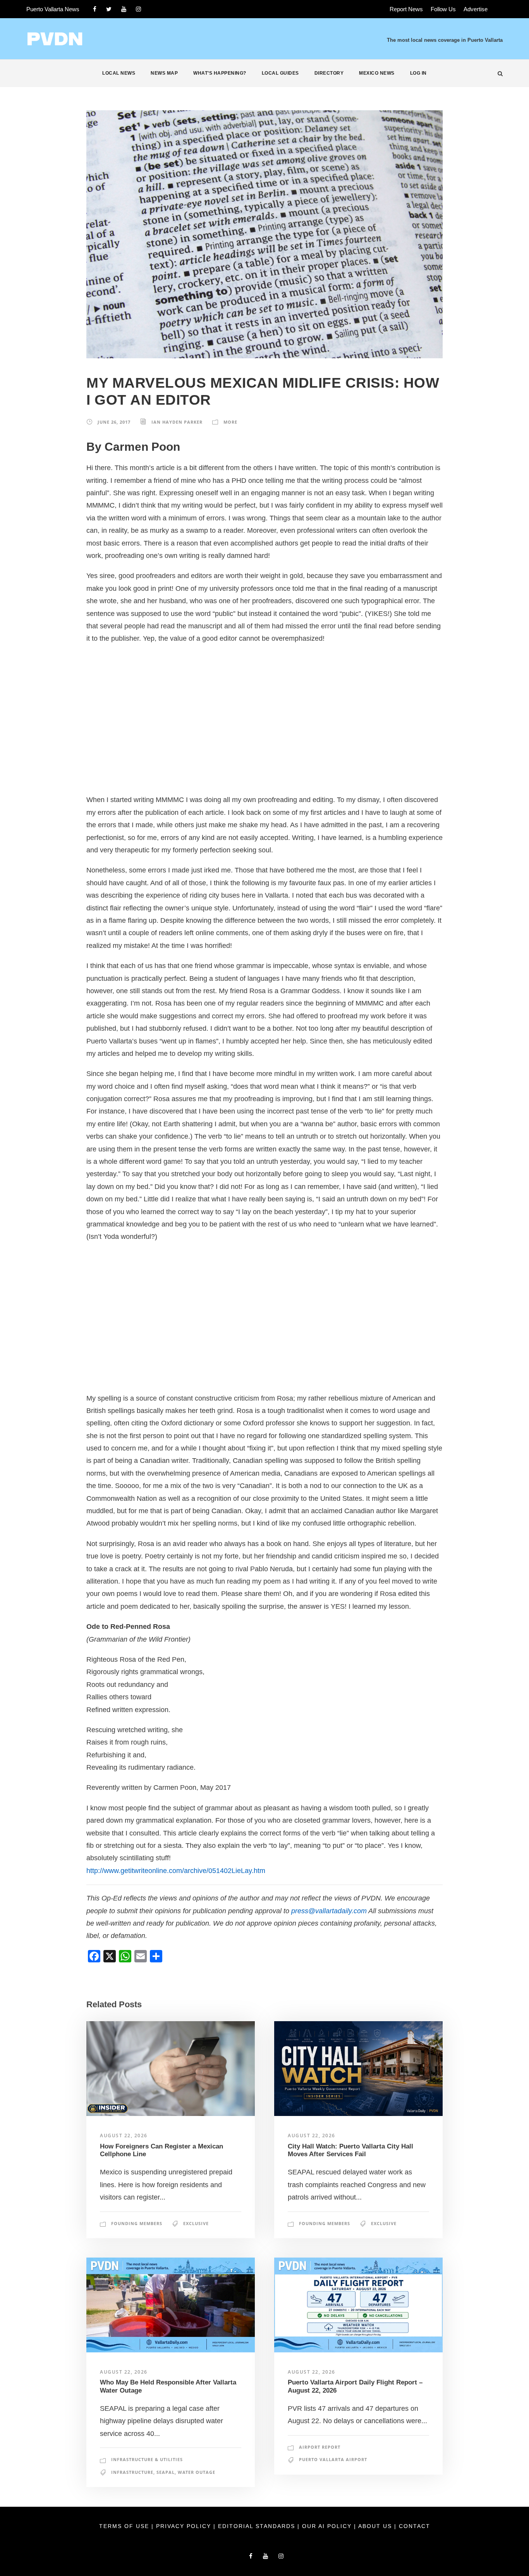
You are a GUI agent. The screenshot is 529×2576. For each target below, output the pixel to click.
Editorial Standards (258, 2526)
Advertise (476, 9)
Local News (119, 73)
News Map (164, 73)
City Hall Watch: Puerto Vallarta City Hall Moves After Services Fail (350, 2150)
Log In (418, 73)
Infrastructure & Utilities (147, 2459)
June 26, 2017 (114, 422)
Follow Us (443, 9)
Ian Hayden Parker (177, 422)
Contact (415, 2526)
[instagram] (138, 9)
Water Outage (197, 2472)
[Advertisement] (264, 719)
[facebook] (95, 9)
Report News (406, 9)
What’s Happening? (220, 73)
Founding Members (137, 2223)
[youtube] (124, 9)
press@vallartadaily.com (329, 1911)
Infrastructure (132, 2472)
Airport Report (320, 2447)
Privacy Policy (185, 2526)
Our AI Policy (327, 2526)
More (230, 422)
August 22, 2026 (124, 2136)
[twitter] (109, 9)
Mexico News (377, 73)
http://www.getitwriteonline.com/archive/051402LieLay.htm (176, 1871)
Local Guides (280, 73)
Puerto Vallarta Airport (333, 2459)
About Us (376, 2526)
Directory (329, 73)
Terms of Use (125, 2526)
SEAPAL (166, 2472)
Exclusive (196, 2223)
